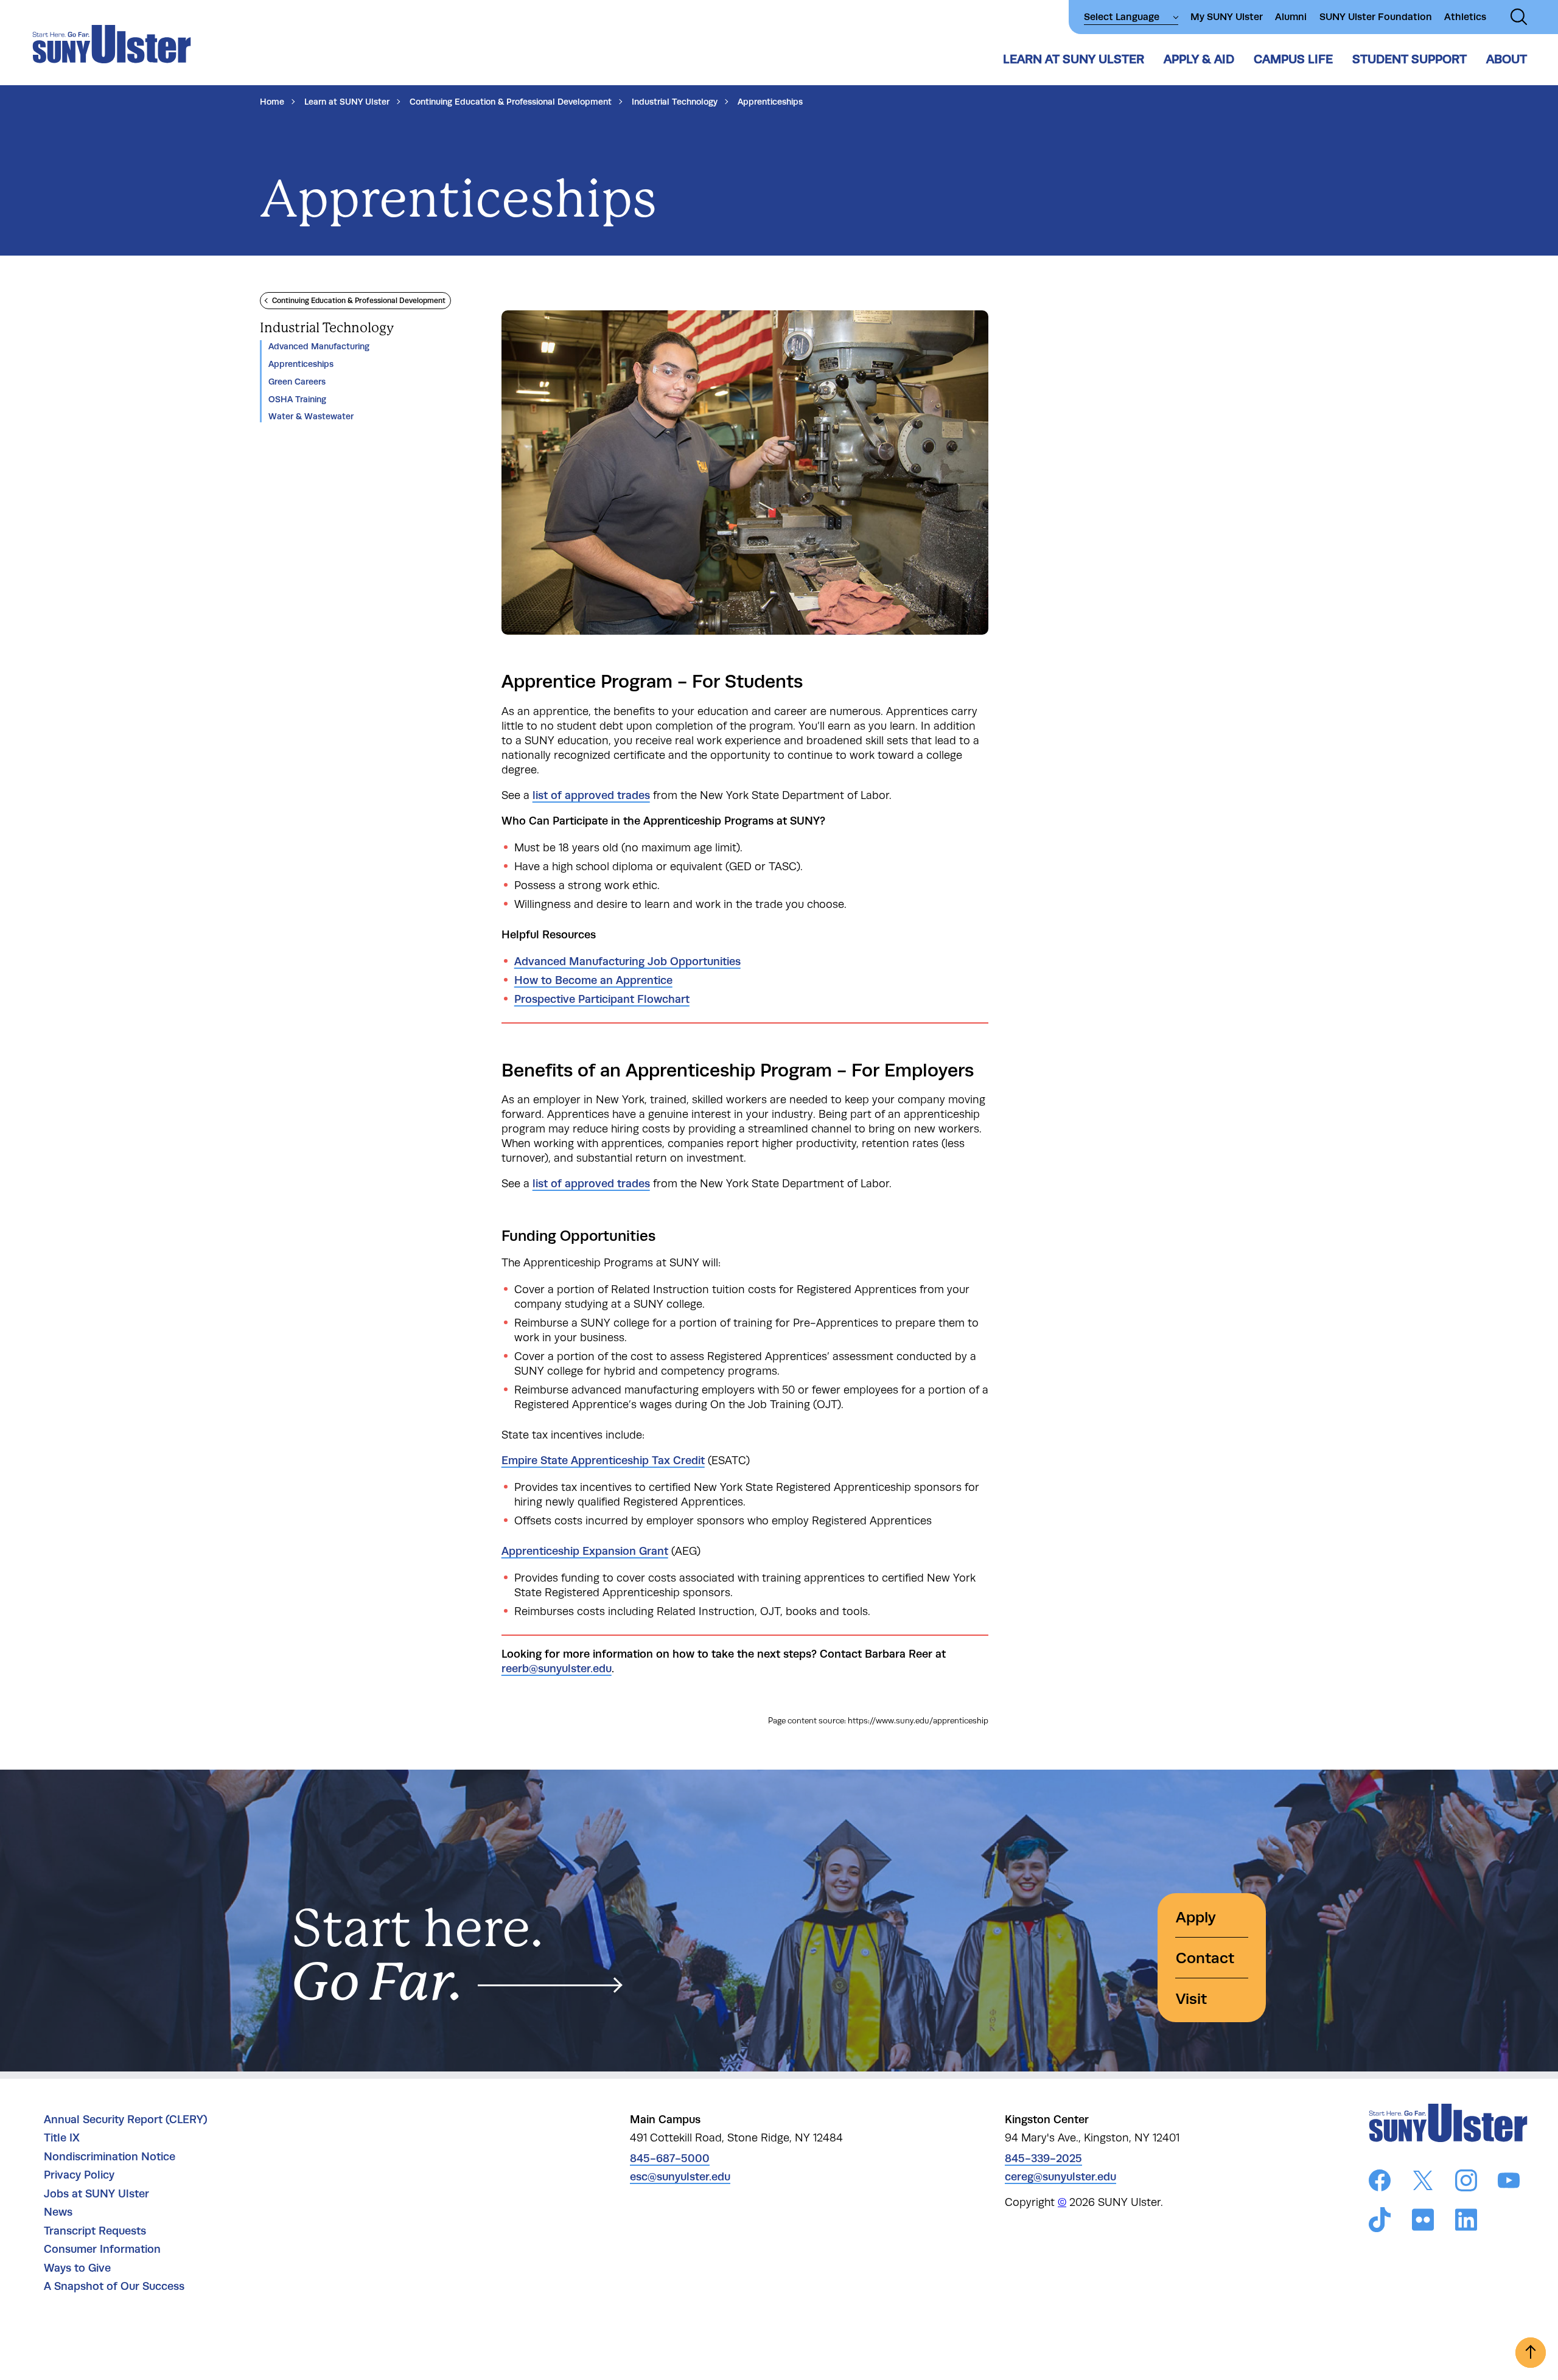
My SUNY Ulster (1227, 17)
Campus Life (1293, 59)
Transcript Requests (95, 2231)
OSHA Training (297, 399)
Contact (1205, 1958)
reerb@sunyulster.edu (557, 1669)
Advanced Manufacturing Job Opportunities (627, 961)
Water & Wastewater (311, 416)
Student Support (1410, 59)
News (58, 2212)
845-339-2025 (1043, 2158)
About (1507, 59)
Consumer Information (102, 2249)
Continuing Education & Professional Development (511, 102)
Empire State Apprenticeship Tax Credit (603, 1460)
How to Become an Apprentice (593, 980)
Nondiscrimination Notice (110, 2157)
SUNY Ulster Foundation (1376, 17)
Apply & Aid (1199, 59)
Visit (1191, 1999)
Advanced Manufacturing (319, 346)
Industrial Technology (675, 102)
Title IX (62, 2138)
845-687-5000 (670, 2158)
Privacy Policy (79, 2175)
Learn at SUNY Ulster (1074, 59)
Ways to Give (77, 2268)
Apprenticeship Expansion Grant (585, 1551)
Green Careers (297, 382)
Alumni (1291, 17)
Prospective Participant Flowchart (602, 999)
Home (272, 102)
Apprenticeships (301, 364)
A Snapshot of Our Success (114, 2286)
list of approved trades (591, 795)
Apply (1196, 1917)
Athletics (1465, 17)
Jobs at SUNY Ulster (96, 2194)
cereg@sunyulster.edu (1060, 2177)
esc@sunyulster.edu (680, 2177)
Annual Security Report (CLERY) (126, 2120)
